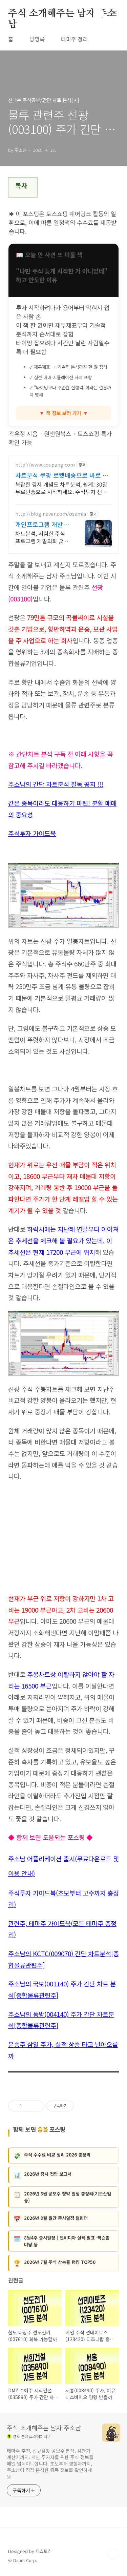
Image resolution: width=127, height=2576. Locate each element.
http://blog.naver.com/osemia (51, 514)
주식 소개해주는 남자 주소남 (62, 14)
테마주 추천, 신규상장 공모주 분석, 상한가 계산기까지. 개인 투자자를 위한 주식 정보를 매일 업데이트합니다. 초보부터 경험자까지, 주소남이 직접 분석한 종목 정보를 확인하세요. (50, 2463)
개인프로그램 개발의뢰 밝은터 (42, 524)
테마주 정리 (74, 39)
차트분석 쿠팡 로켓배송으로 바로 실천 (62, 475)
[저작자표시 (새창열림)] (77, 2106)
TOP (113, 2554)
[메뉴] (114, 13)
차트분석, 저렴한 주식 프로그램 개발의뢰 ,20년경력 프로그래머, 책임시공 (43, 537)
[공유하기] (28, 2106)
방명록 (37, 39)
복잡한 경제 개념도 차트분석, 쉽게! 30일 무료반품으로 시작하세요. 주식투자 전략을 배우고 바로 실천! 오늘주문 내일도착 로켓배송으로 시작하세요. (63, 488)
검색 (99, 14)
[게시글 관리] (37, 2106)
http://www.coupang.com (45, 465)
